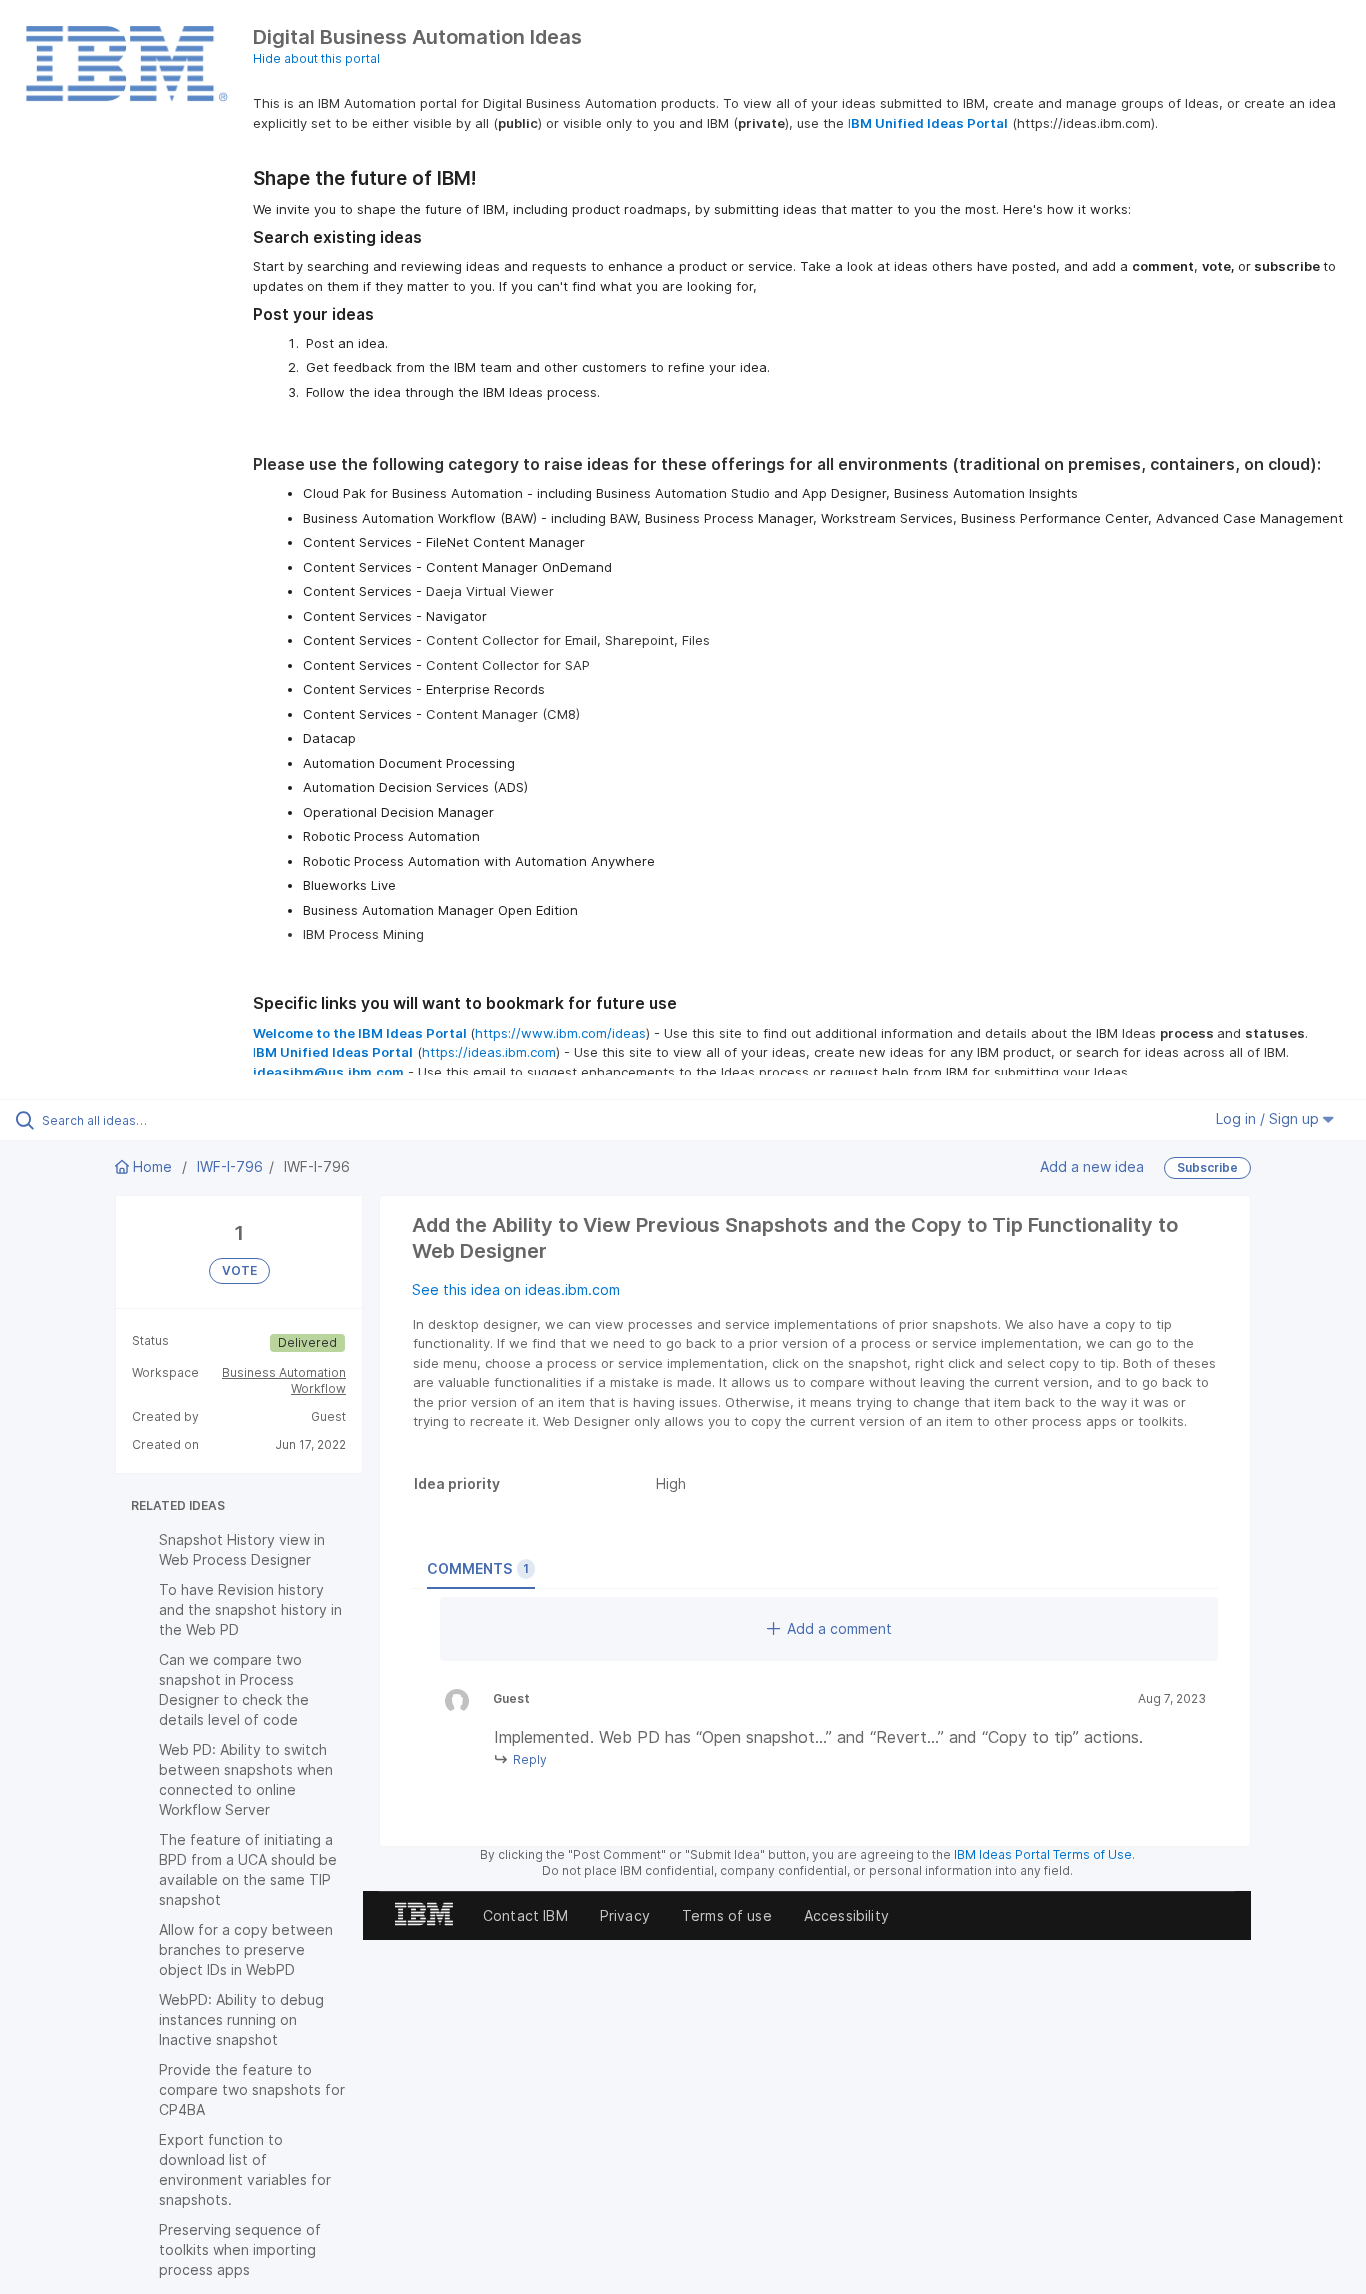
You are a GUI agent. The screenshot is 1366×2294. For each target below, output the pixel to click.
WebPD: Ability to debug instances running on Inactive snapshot (241, 2019)
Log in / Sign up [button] (1269, 1118)
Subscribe (1207, 1167)
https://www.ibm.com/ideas (560, 1033)
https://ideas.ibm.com (489, 1052)
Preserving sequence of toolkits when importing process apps (240, 2249)
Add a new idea (1092, 1165)
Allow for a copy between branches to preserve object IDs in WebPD (246, 1949)
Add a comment (839, 1628)
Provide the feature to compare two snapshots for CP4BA (252, 2089)
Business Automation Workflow (284, 1380)
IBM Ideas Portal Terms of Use (1043, 1854)
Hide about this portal (316, 58)
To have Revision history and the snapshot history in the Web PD (250, 1609)
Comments (478, 1568)
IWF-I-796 (230, 1166)
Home (152, 1166)
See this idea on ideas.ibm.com (516, 1289)
